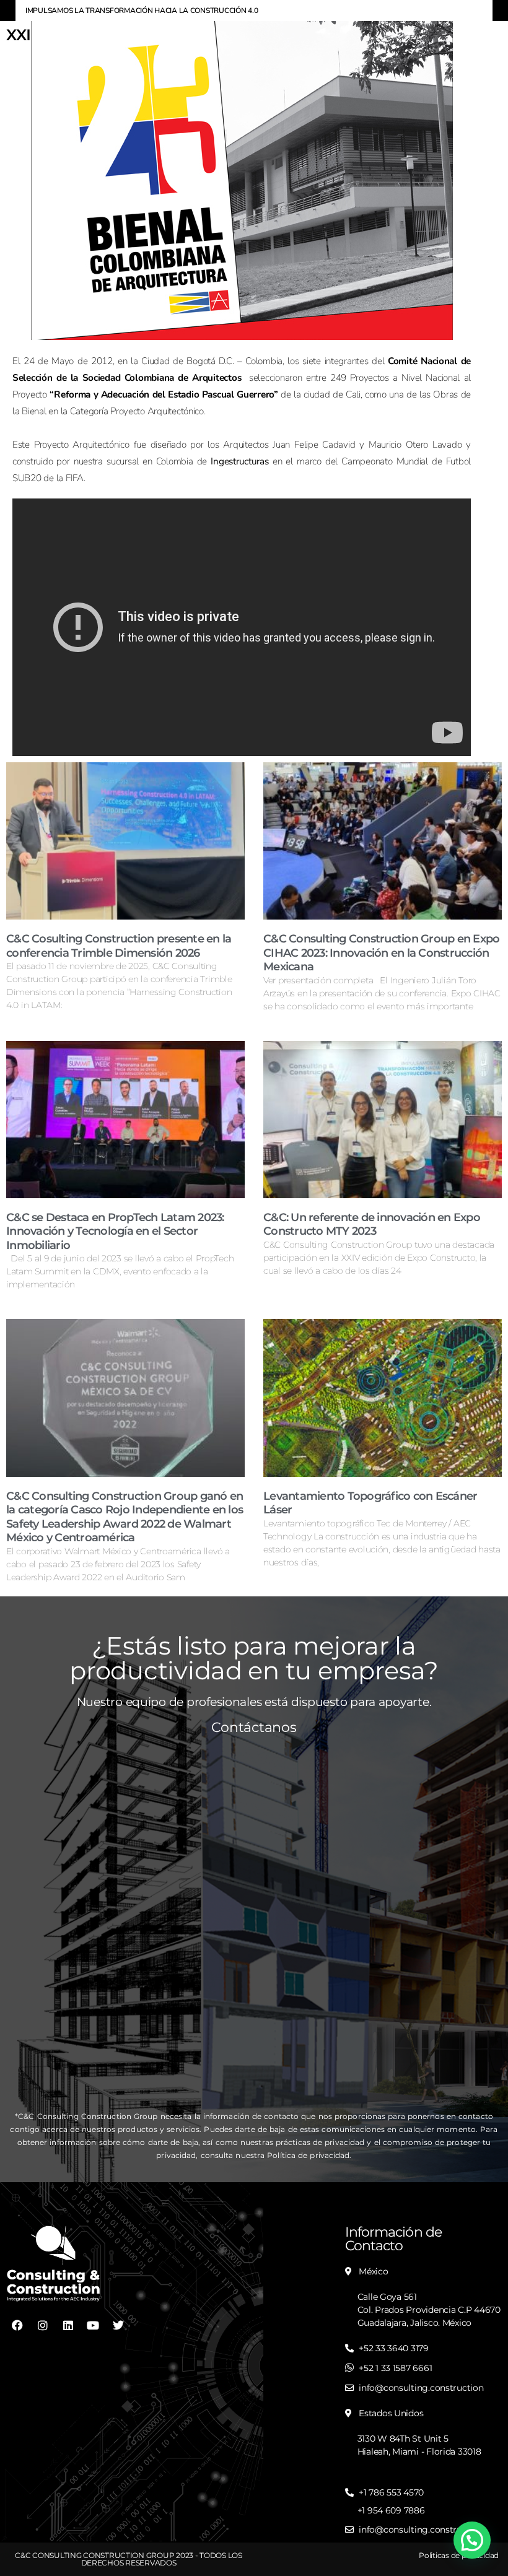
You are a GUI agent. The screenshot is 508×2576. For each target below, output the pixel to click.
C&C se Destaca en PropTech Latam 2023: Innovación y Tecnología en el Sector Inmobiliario (115, 1231)
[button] (472, 2540)
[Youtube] (93, 2325)
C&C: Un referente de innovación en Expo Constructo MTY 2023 (372, 1225)
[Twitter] (118, 2325)
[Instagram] (43, 2325)
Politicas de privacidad (459, 2555)
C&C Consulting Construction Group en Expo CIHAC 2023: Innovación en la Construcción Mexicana (381, 953)
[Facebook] (17, 2325)
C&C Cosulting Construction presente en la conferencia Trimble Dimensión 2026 (119, 946)
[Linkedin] (68, 2325)
